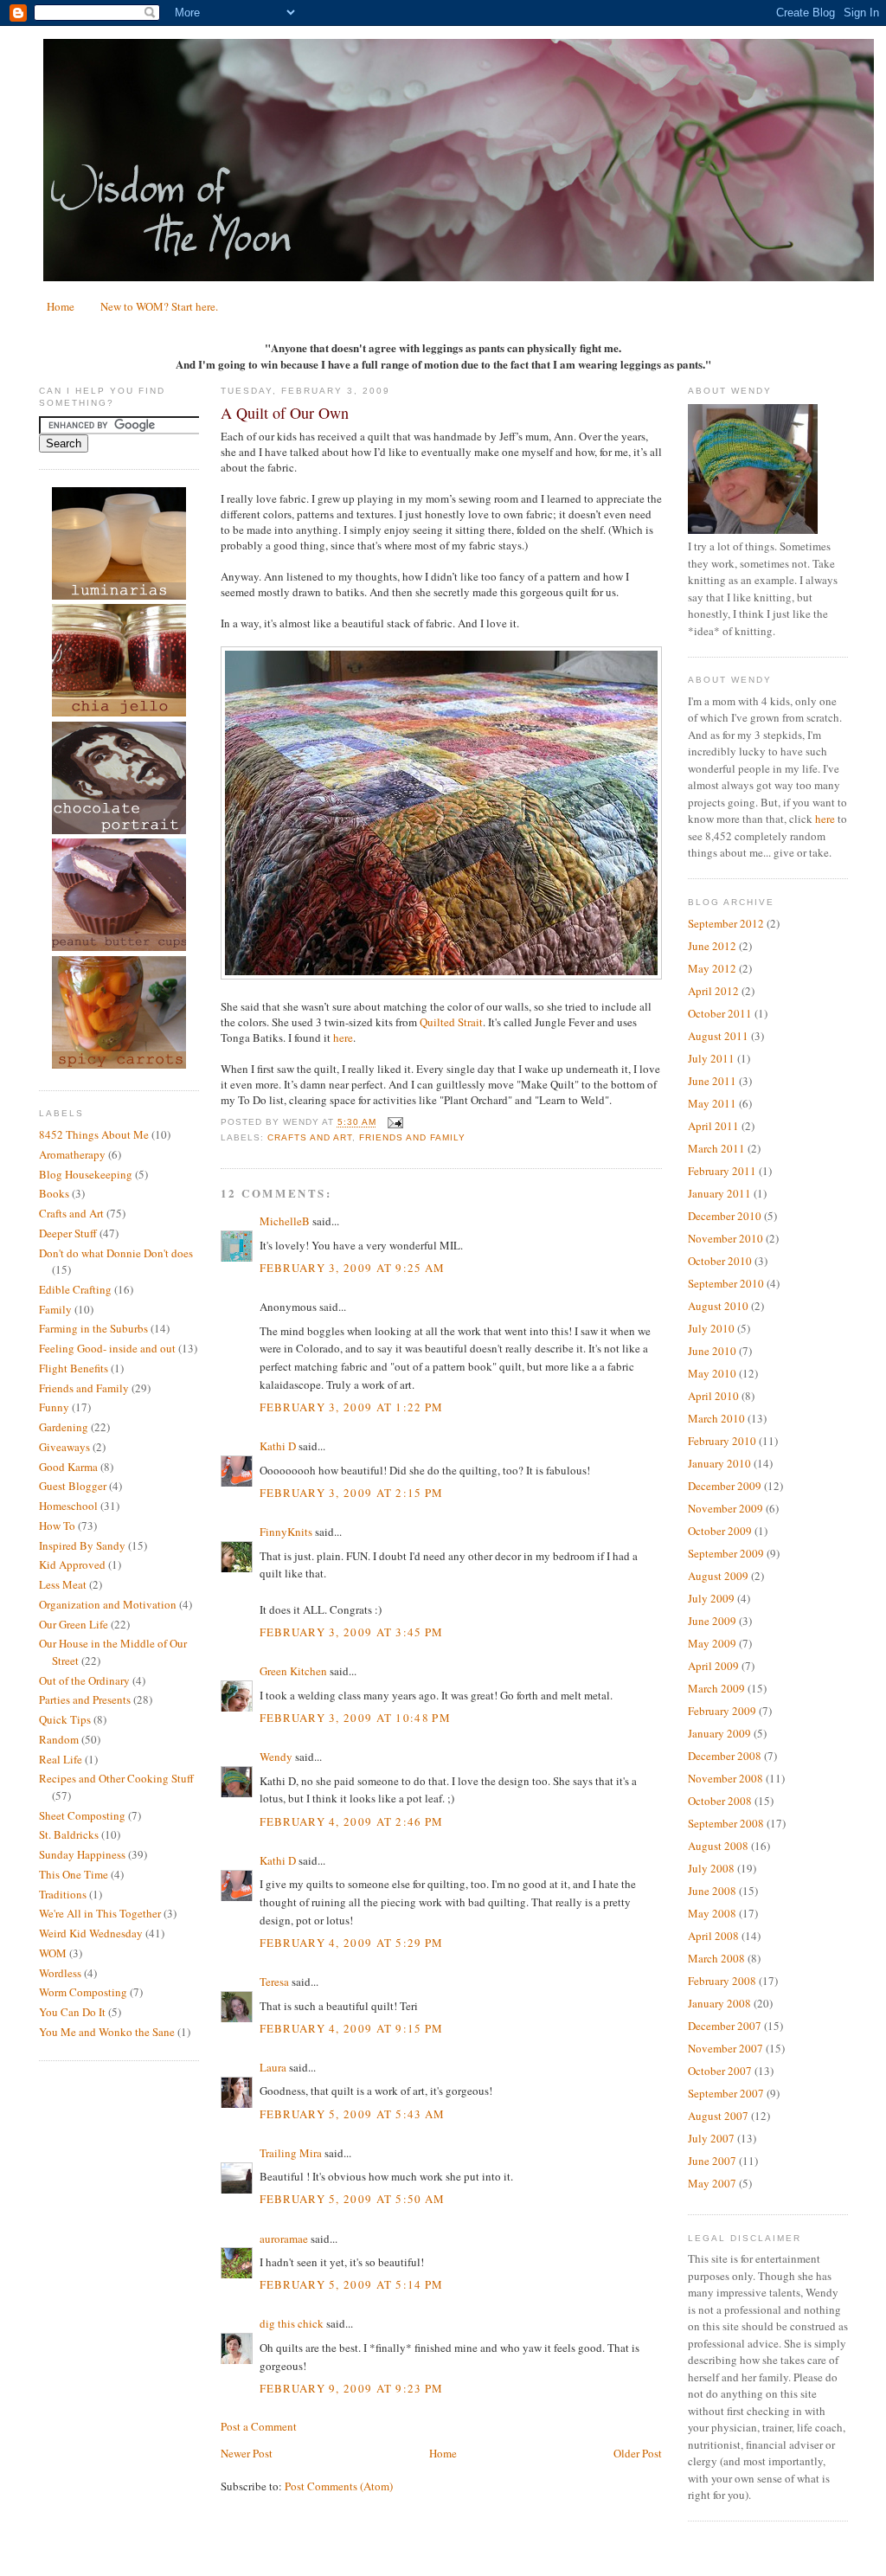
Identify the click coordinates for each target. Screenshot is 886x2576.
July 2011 (711, 1058)
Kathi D (278, 1446)
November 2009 (725, 1508)
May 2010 (712, 1373)
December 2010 (725, 1216)
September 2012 (726, 923)
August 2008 (718, 1846)
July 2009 (711, 1598)
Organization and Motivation (108, 1604)
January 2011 (719, 1193)
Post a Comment (259, 2426)
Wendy (276, 1757)
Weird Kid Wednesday (91, 1933)
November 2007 (725, 2048)
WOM (53, 1953)
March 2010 (716, 1418)
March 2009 (716, 1688)
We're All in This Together (100, 1913)
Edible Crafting (75, 1289)
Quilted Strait (451, 1022)
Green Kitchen (293, 1671)
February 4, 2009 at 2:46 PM (352, 1821)
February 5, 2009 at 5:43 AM (353, 2114)
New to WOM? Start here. (159, 306)
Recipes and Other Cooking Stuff (116, 1778)
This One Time (74, 1874)
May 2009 (712, 1643)
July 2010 (711, 1328)
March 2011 (716, 1148)
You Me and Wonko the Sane (107, 2032)
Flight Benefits (74, 1368)
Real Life (61, 1759)
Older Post (638, 2453)
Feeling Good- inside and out (107, 1348)
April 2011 (713, 1126)
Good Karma (68, 1467)
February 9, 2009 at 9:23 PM (352, 2388)
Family (55, 1309)
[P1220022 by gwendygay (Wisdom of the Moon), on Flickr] (441, 975)
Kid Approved (72, 1564)
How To (57, 1526)
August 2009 (718, 1576)
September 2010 (726, 1283)
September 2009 (726, 1553)
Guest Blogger (73, 1486)
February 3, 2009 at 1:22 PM (352, 1407)
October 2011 (720, 1013)
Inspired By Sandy (82, 1545)
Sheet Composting (82, 1815)
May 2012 (712, 968)
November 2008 (725, 1778)
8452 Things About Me (94, 1134)
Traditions (63, 1894)
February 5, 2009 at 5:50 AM (353, 2199)
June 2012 (712, 946)
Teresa (274, 1982)
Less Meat (63, 1584)
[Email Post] (393, 1123)
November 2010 (725, 1238)
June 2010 (712, 1351)
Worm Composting (83, 1992)
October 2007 (720, 2071)
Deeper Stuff (68, 1233)
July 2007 (711, 2138)
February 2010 (722, 1441)
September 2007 (726, 2093)
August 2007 (718, 2116)
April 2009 (713, 1666)
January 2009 (719, 1733)
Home (61, 306)
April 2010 (713, 1396)
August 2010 (718, 1306)
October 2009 (720, 1531)
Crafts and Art (71, 1213)
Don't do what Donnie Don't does (116, 1253)
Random (59, 1739)
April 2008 (713, 1936)
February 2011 (722, 1171)
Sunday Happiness (82, 1854)
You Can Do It (72, 2012)
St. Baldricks (69, 1834)
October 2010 (720, 1261)
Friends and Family (84, 1388)
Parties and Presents (85, 1699)
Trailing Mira (291, 2153)
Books (54, 1193)
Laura (273, 2067)
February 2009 (722, 1711)
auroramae (284, 2239)
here (343, 1037)
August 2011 (718, 1036)
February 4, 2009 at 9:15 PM (352, 2028)
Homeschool (68, 1506)
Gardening (64, 1427)
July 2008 (711, 1868)
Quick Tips (65, 1719)
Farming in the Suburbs (93, 1328)
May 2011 (712, 1103)
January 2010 (719, 1463)
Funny (54, 1407)
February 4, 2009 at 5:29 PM (352, 1943)
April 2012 (713, 991)
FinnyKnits (286, 1532)
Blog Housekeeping (86, 1174)
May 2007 (712, 2183)
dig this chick (292, 2323)
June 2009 (712, 1621)
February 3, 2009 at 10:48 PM (355, 1718)
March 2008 (716, 1958)
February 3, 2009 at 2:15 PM (352, 1493)
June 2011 (712, 1081)
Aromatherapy (72, 1154)
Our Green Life (74, 1624)
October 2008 (720, 1801)
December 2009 (725, 1486)
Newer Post (247, 2453)
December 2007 (725, 2026)
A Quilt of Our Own (285, 413)
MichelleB (285, 1221)
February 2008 (722, 1981)
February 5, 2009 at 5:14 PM (352, 2284)
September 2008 (726, 1823)
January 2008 (719, 2003)
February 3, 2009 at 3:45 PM (352, 1632)
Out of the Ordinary (84, 1680)
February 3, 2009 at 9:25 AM (353, 1268)
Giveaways (64, 1447)
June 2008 (712, 1891)
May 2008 (712, 1913)
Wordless (60, 1973)
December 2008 (725, 1756)
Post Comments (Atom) (339, 2486)
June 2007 (712, 2161)
